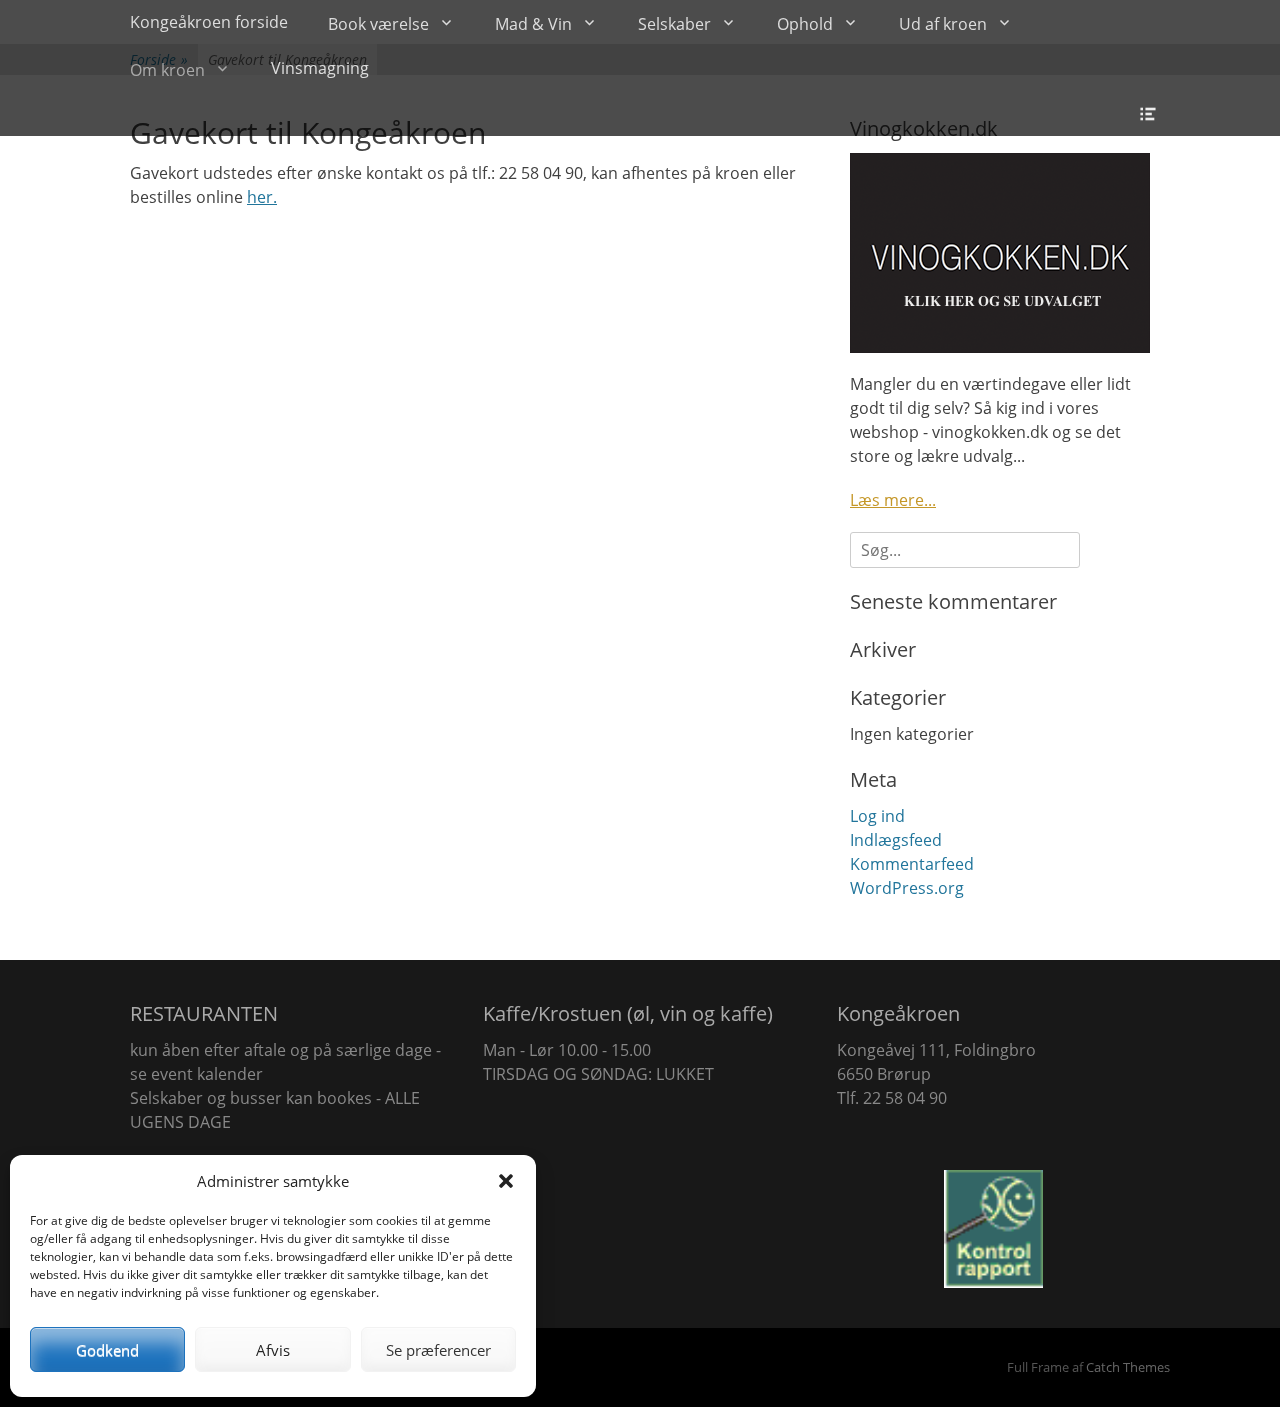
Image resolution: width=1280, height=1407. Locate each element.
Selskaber (674, 24)
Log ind (877, 816)
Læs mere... (893, 500)
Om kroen (167, 70)
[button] (506, 1181)
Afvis (273, 1350)
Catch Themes (1128, 1367)
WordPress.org (907, 888)
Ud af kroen (943, 24)
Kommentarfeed (912, 864)
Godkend (107, 1350)
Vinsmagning (320, 68)
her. (262, 197)
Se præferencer (438, 1350)
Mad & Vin (533, 24)
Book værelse (378, 24)
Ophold (805, 24)
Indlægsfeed (896, 840)
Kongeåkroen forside (209, 22)
